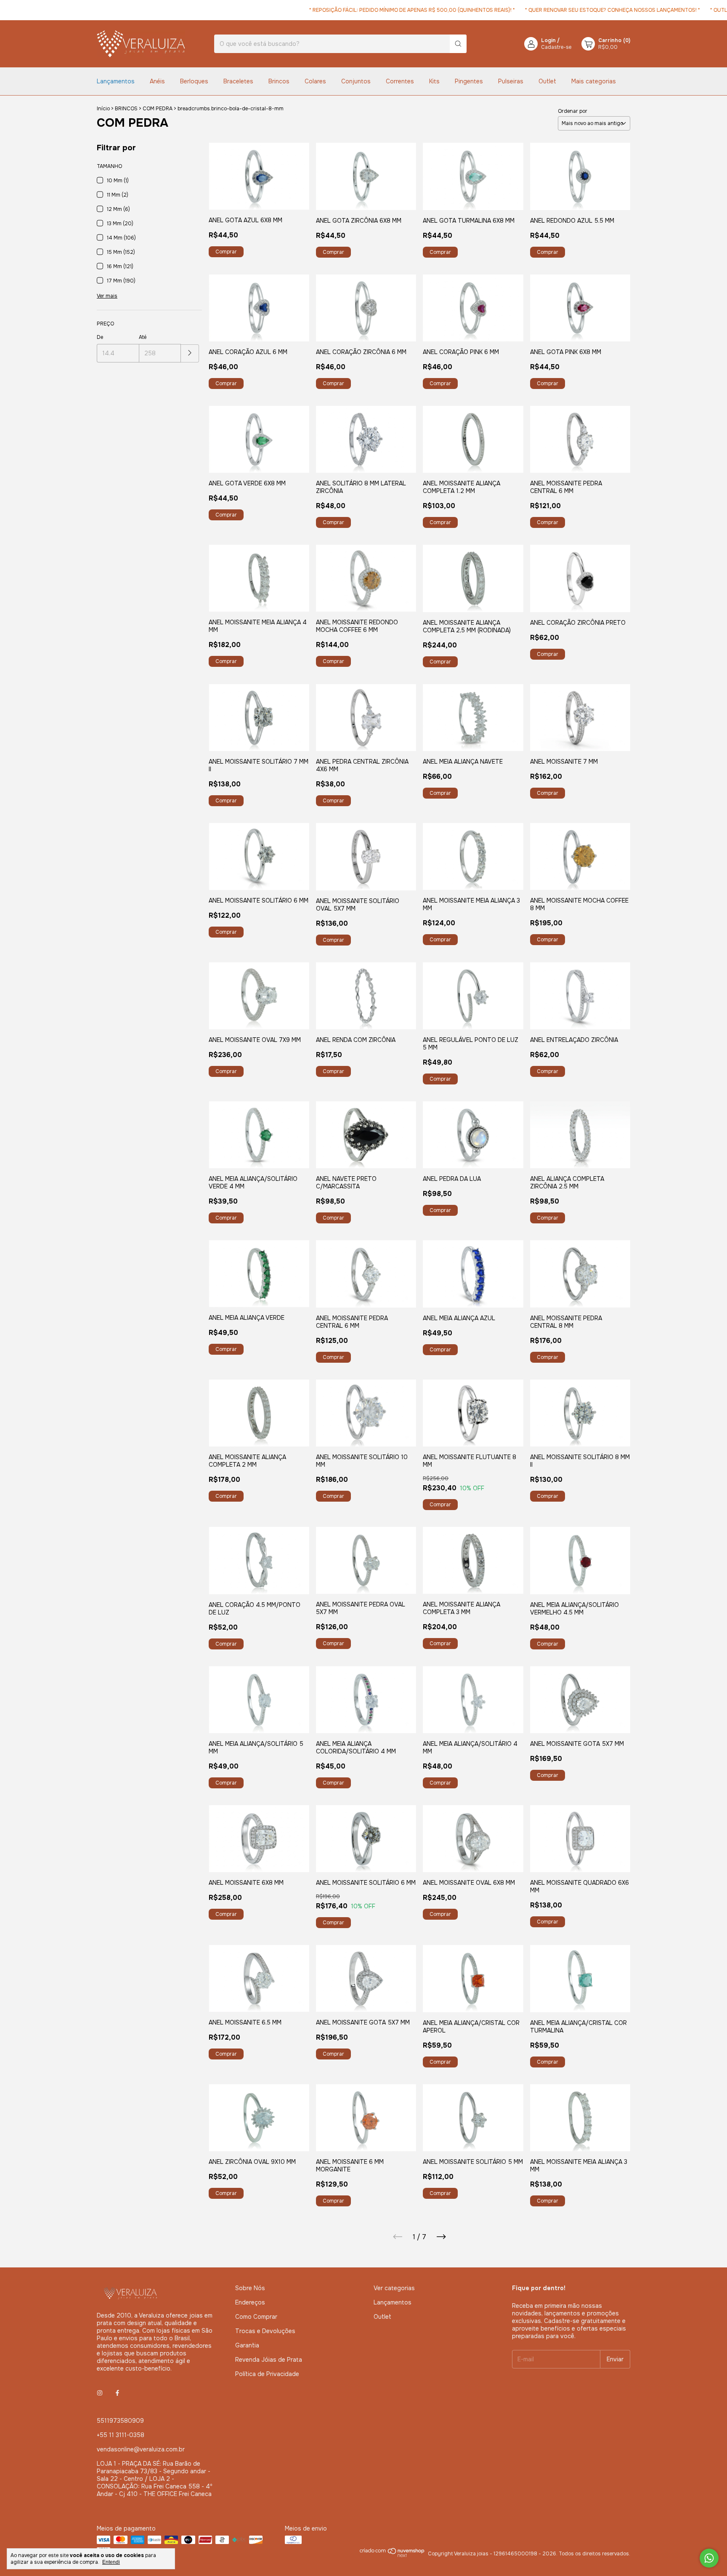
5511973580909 (120, 2421)
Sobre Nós (250, 2288)
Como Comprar (256, 2317)
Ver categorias (394, 2288)
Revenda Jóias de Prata (269, 2360)
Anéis (157, 81)
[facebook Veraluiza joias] (117, 2393)
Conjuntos (356, 81)
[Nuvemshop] (392, 2556)
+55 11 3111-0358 (121, 2435)
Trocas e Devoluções (265, 2331)
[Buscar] (458, 44)
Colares (315, 81)
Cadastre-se (556, 47)
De (100, 337)
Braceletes (238, 81)
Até (143, 337)
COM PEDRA (158, 109)
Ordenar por (573, 111)
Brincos (279, 81)
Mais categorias (594, 81)
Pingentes (469, 81)
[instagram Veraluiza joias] (100, 2393)
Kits (434, 81)
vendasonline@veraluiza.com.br (141, 2449)
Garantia (247, 2345)
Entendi (111, 2562)
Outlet (547, 81)
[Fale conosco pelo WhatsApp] (709, 2558)
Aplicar (190, 353)
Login (548, 40)
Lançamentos (116, 81)
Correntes (400, 81)
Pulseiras (511, 81)
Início (103, 109)
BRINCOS (126, 109)
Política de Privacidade (267, 2374)
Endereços (250, 2302)
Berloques (194, 81)
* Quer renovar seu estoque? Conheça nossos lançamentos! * (576, 10)
